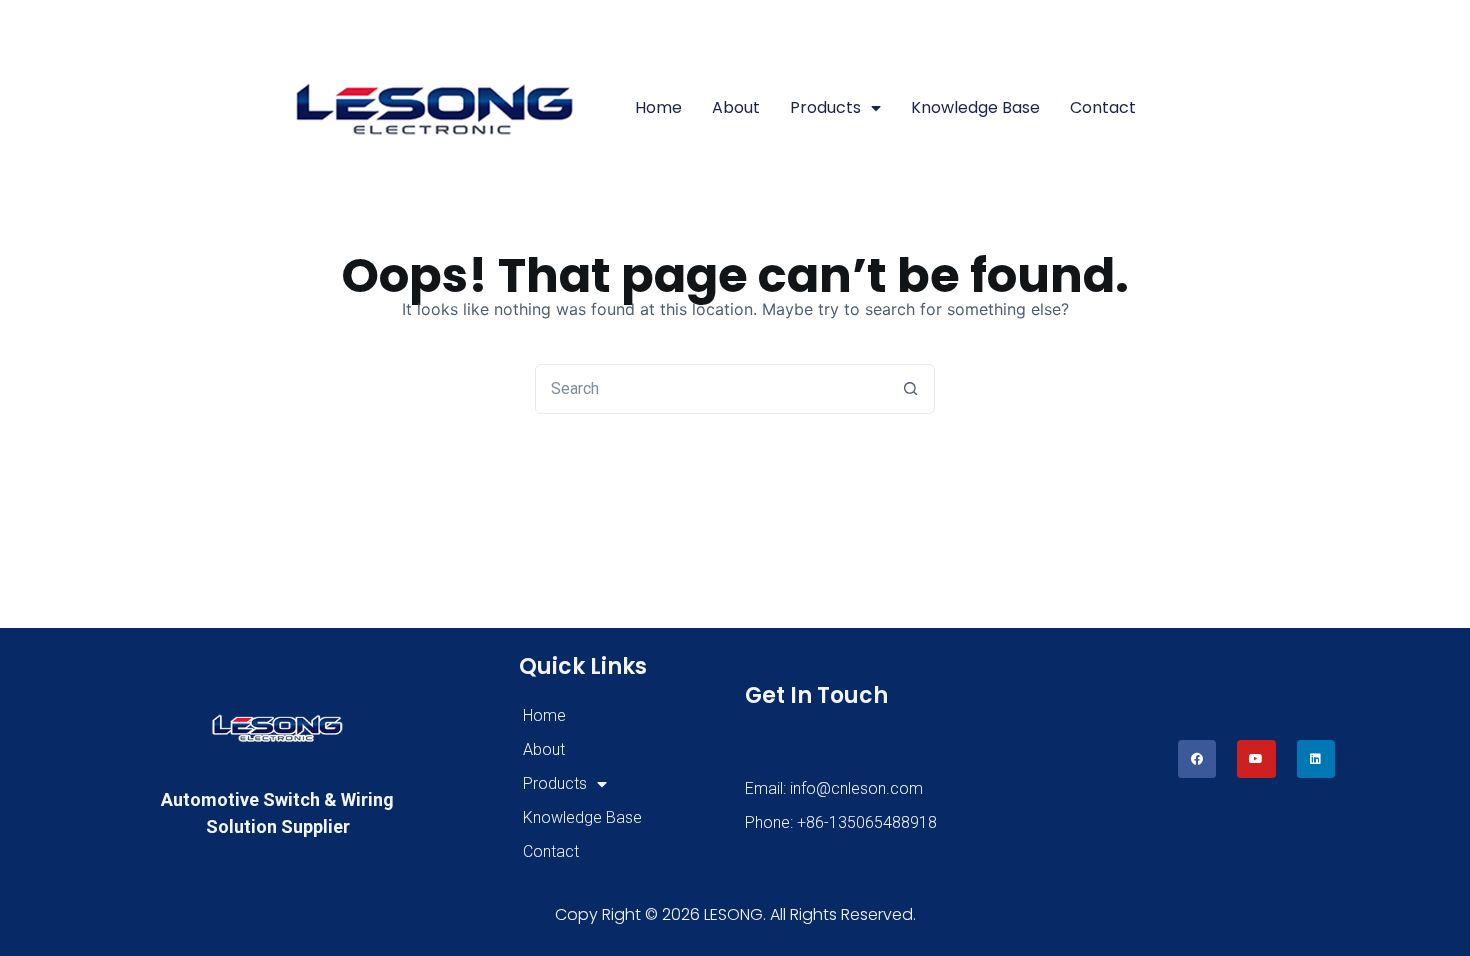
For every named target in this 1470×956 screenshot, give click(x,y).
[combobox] (711, 389)
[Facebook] (1197, 759)
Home (658, 107)
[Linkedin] (1316, 759)
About (736, 107)
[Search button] (910, 389)
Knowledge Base (975, 107)
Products (825, 107)
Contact (1103, 107)
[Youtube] (1256, 759)
